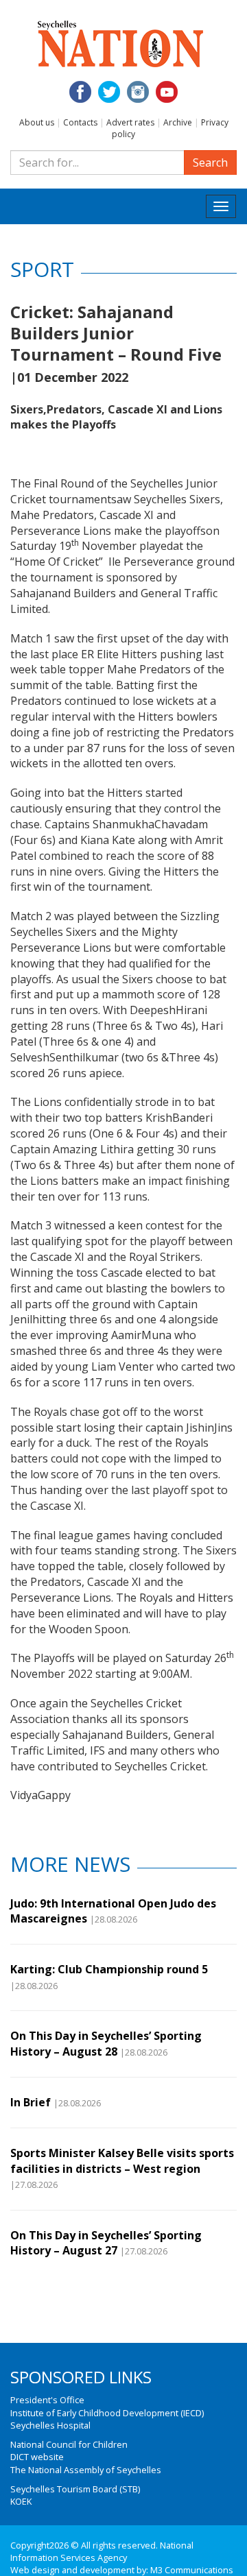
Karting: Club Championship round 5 (109, 1969)
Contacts (80, 122)
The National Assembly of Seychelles (86, 2470)
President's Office (47, 2400)
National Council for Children (69, 2444)
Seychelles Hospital (50, 2425)
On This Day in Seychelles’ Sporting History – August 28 (106, 2043)
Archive (178, 122)
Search (210, 162)
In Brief (31, 2102)
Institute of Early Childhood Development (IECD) (107, 2413)
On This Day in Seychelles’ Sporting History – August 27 (106, 2243)
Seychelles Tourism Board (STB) (75, 2489)
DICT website (37, 2457)
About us (37, 122)
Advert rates (130, 122)
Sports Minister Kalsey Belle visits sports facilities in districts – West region (122, 2160)
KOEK (21, 2501)
